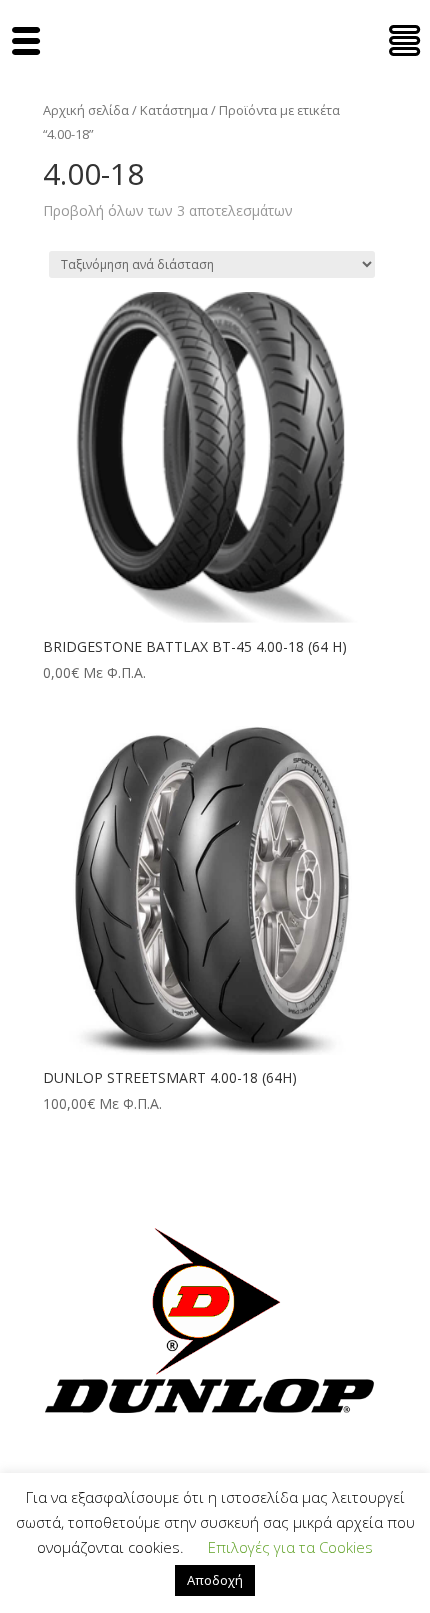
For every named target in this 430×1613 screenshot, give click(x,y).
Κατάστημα (174, 110)
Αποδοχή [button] (215, 1580)
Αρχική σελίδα (86, 110)
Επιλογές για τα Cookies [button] (290, 1547)
